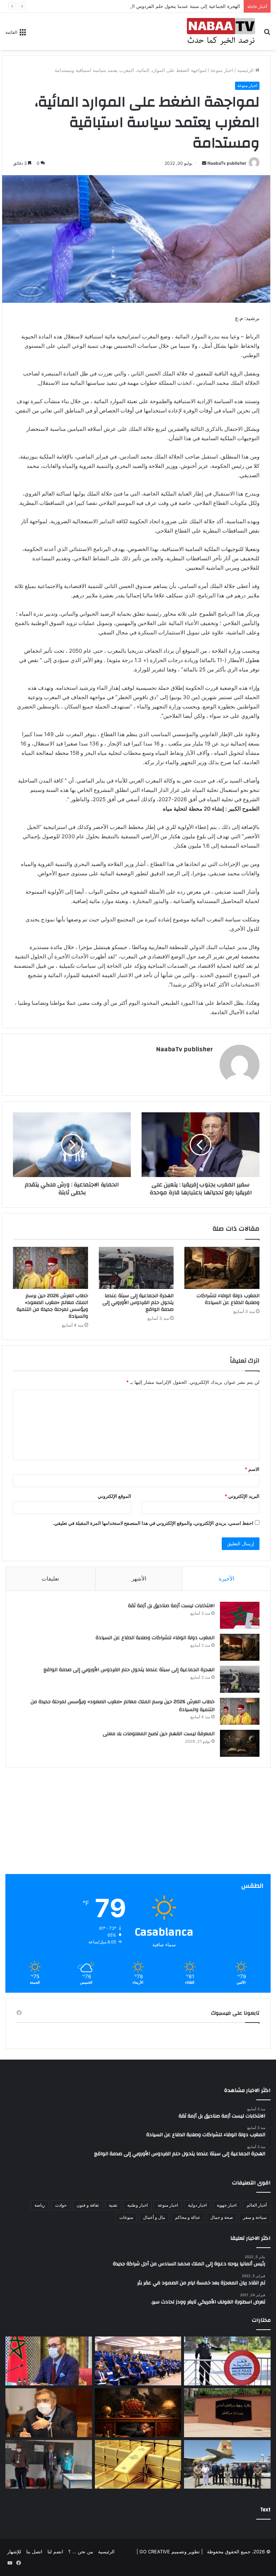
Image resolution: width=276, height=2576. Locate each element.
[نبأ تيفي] (221, 31)
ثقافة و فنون (88, 2205)
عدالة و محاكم (188, 2217)
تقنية (113, 2205)
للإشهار (14, 2552)
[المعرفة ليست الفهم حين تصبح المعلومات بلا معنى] (240, 1743)
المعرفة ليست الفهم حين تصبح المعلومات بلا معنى (159, 1734)
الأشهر (139, 1579)
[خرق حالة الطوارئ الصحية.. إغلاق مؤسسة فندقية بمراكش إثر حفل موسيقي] (227, 2413)
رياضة (40, 2205)
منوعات (126, 2217)
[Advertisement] (138, 1824)
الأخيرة (227, 1579)
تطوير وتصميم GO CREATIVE (169, 2552)
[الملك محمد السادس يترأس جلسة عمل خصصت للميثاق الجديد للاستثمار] (49, 2361)
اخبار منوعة (222, 70)
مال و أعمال (154, 2217)
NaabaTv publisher (227, 163)
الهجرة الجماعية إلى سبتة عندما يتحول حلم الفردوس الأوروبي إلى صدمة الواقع (162, 6)
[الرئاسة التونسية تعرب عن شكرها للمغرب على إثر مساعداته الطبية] (227, 2465)
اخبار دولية (197, 2205)
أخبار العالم (257, 2205)
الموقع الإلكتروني (114, 1496)
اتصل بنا (34, 2552)
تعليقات (50, 1579)
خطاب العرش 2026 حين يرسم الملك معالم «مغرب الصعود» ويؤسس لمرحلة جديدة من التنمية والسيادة (52, 1306)
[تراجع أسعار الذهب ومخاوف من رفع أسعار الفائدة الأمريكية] (138, 2465)
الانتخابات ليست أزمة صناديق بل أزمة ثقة (171, 1606)
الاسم (252, 1469)
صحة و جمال (222, 2217)
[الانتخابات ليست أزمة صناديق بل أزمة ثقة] (240, 1615)
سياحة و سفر (255, 2217)
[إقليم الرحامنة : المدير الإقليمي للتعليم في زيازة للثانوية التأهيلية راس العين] (49, 2465)
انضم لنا (55, 2552)
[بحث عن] (267, 34)
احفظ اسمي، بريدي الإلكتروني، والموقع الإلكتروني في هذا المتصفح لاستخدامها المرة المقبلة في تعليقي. (153, 1523)
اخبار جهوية (227, 2205)
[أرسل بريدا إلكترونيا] (204, 163)
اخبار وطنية (137, 2205)
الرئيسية (246, 70)
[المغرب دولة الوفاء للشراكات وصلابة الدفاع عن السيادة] (222, 1268)
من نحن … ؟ (81, 2552)
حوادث (61, 2205)
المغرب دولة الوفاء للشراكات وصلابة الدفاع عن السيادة (228, 1299)
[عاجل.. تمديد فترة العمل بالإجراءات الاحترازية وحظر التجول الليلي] (227, 2361)
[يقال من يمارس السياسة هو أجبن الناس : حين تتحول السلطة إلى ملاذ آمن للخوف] (138, 2413)
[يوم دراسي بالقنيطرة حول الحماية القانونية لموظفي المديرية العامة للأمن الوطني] (138, 2361)
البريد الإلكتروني (242, 1496)
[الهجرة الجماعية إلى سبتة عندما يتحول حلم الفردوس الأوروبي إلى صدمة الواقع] (136, 1268)
